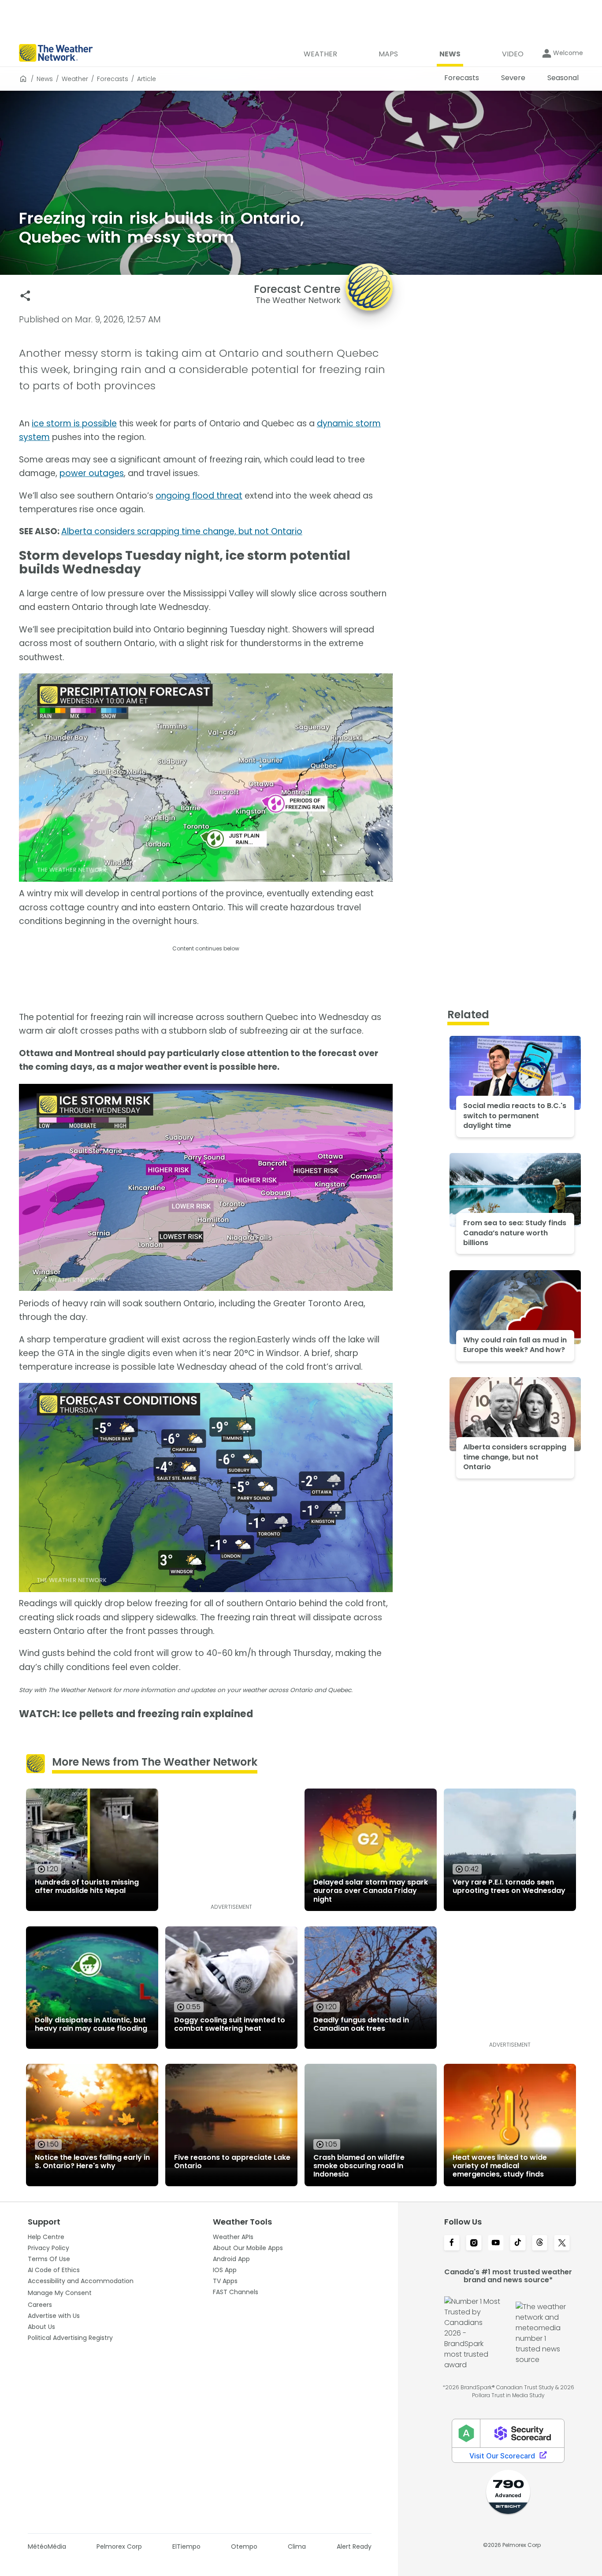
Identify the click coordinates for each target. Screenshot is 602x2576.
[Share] (25, 296)
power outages (92, 473)
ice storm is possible (74, 423)
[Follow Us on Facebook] (452, 2243)
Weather (75, 79)
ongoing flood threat (199, 496)
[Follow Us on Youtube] (496, 2243)
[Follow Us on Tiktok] (518, 2243)
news (45, 79)
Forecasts (113, 79)
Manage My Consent (60, 2293)
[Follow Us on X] (562, 2243)
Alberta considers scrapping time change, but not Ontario (182, 531)
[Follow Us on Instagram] (474, 2243)
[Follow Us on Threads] (540, 2243)
